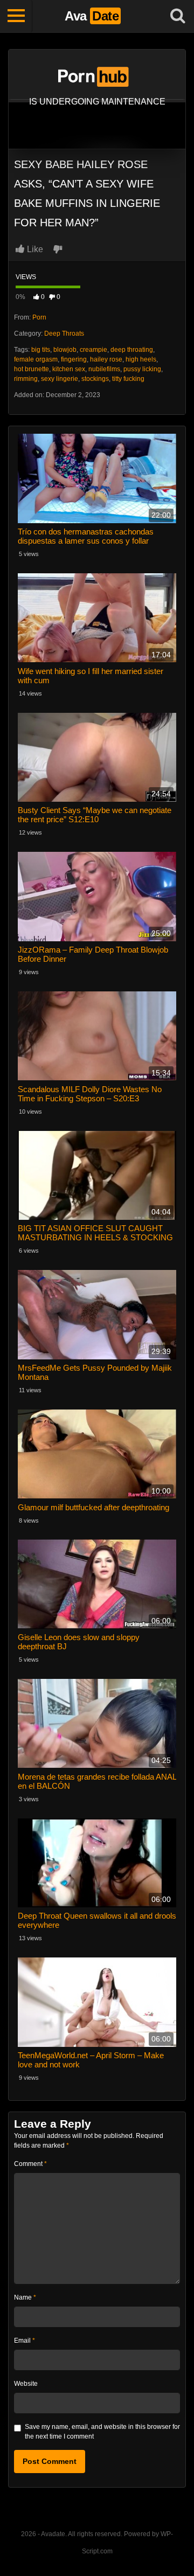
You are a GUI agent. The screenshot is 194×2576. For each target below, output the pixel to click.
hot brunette (32, 369)
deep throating (132, 350)
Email (25, 2341)
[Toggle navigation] (16, 16)
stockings (95, 379)
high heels (141, 359)
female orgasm (36, 359)
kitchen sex (69, 369)
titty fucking (128, 379)
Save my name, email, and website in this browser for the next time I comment (102, 2432)
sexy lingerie (60, 379)
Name (25, 2297)
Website (26, 2384)
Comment (30, 2164)
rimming (26, 379)
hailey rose (106, 359)
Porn (39, 317)
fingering (74, 359)
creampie (93, 350)
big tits (41, 350)
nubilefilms (104, 369)
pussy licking (142, 369)
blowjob (65, 350)
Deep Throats (64, 334)
